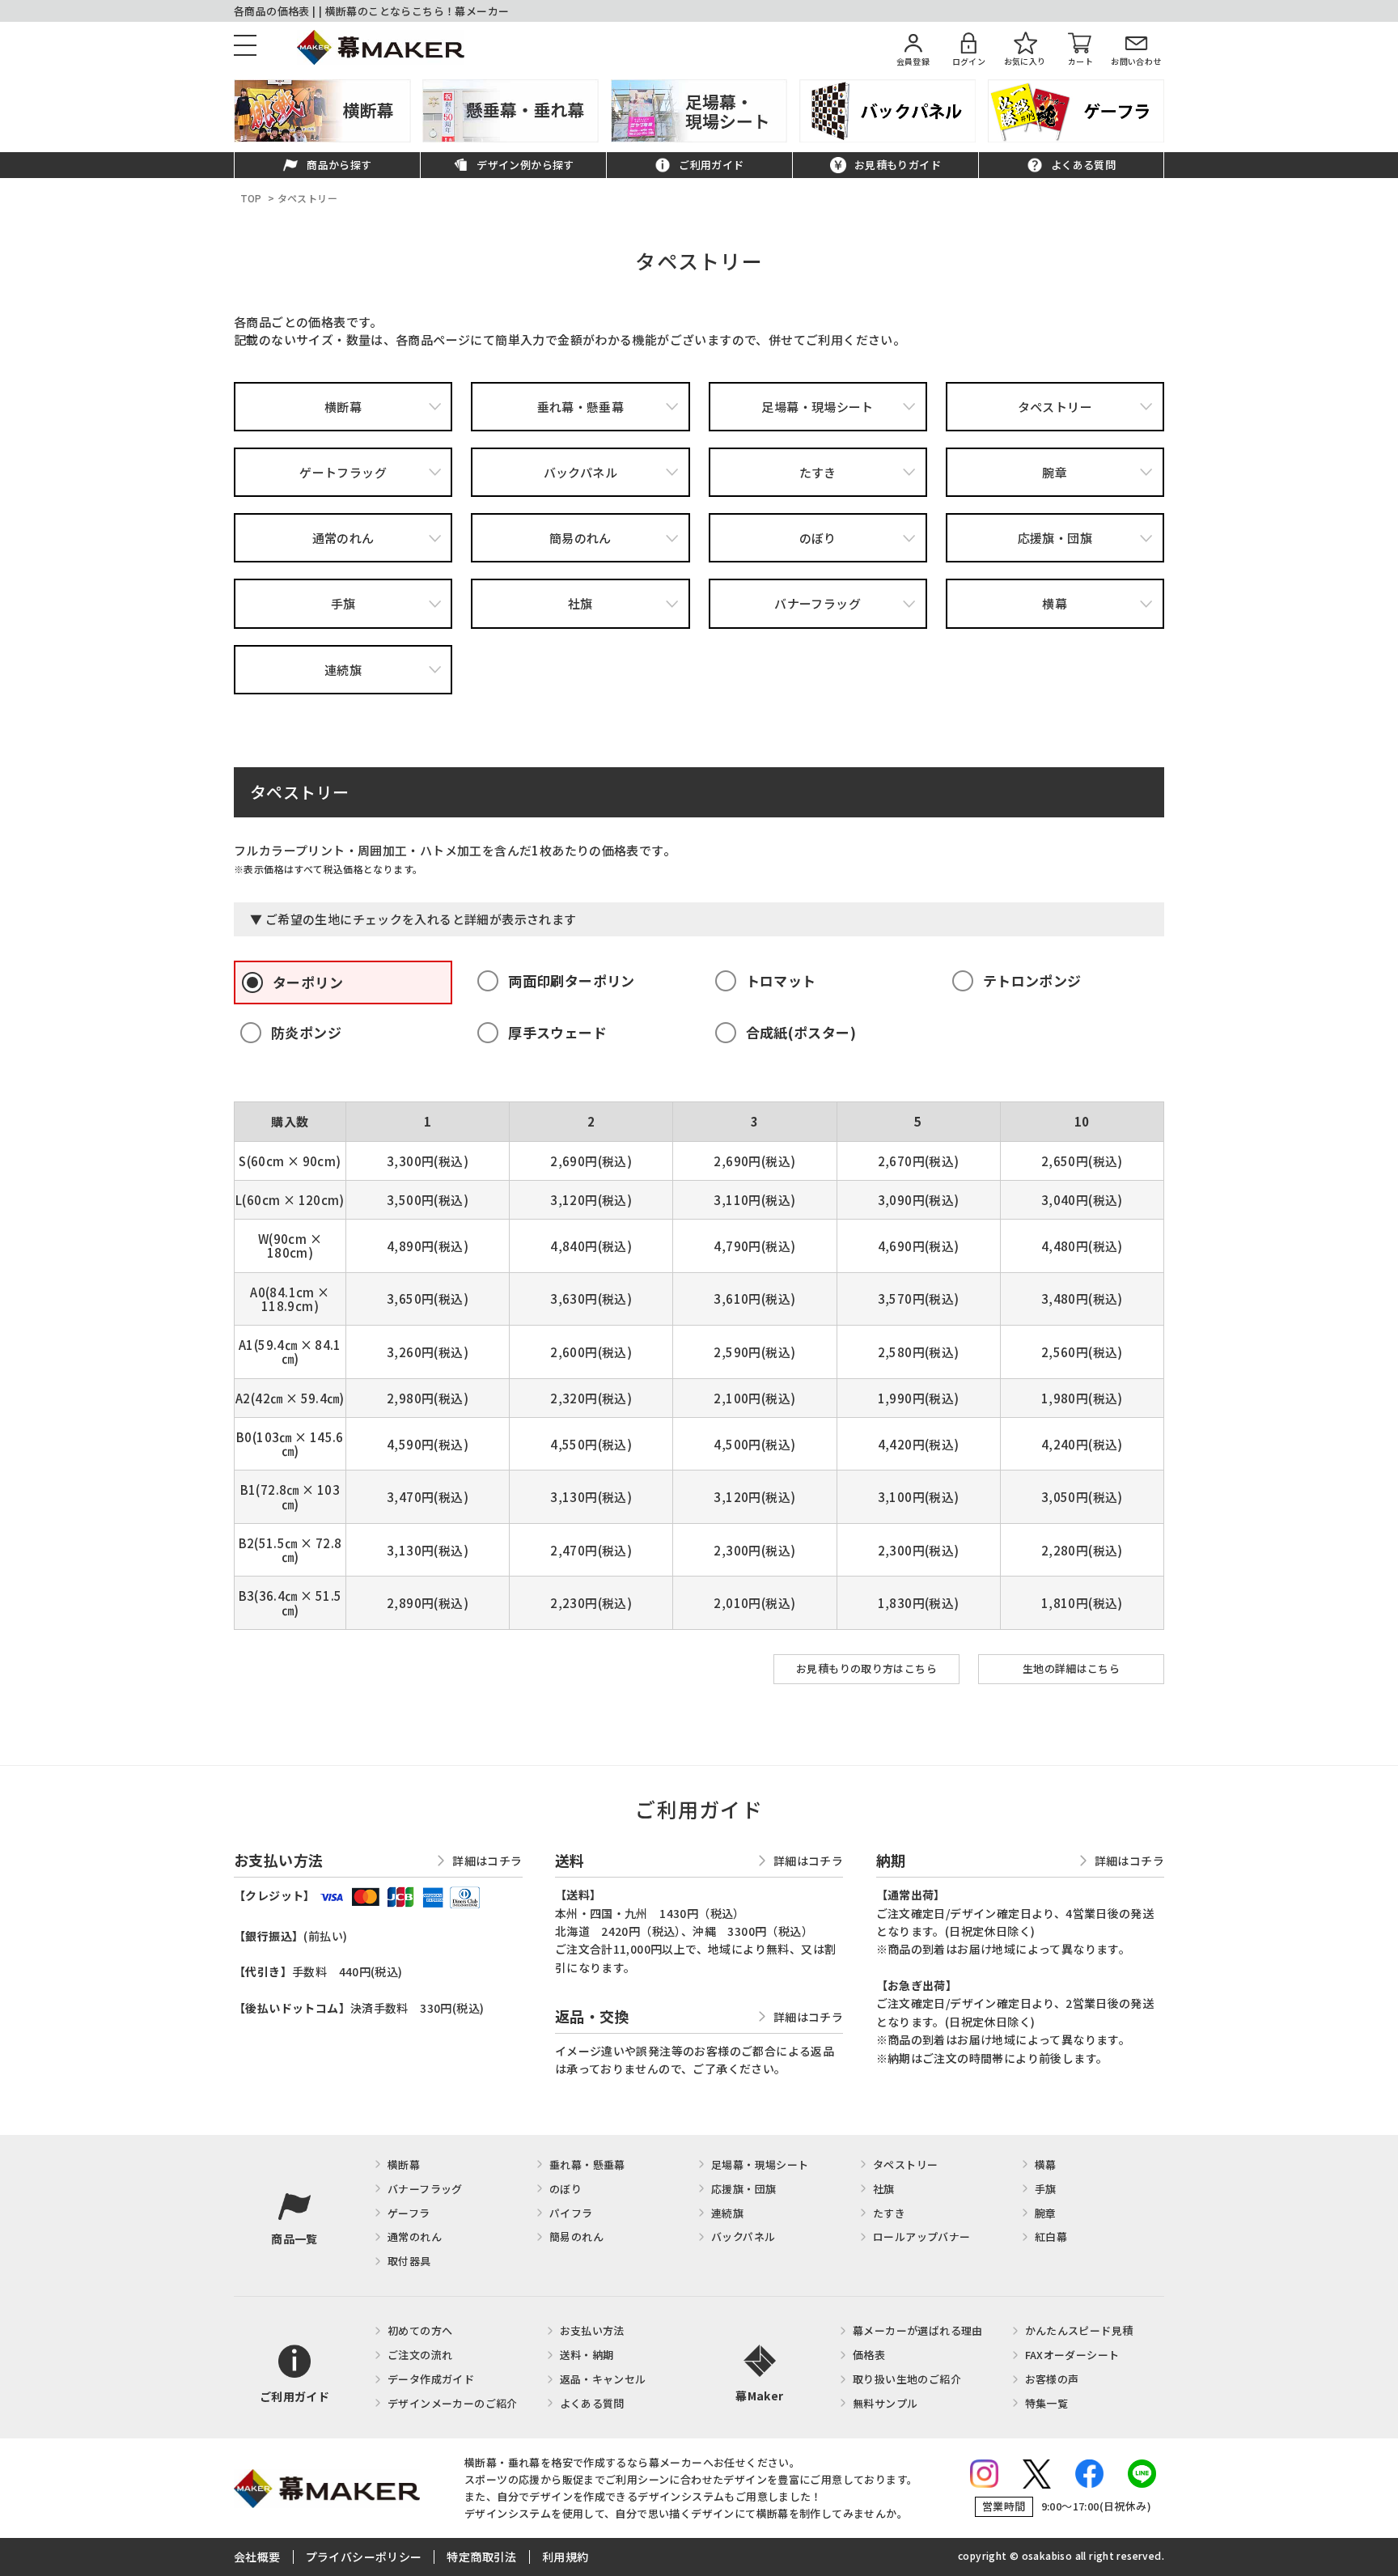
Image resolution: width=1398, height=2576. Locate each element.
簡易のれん (580, 538)
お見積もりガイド (898, 166)
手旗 (343, 603)
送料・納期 (587, 2355)
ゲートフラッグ (343, 472)
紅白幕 (1051, 2236)
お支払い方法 (592, 2330)
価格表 (869, 2355)
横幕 (1055, 603)
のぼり (818, 538)
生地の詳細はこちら (1072, 1668)
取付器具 (409, 2261)
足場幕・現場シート (818, 407)
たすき (818, 472)
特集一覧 (1047, 2403)
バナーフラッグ (818, 603)
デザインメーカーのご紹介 (453, 2403)
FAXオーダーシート (1072, 2355)
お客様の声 (1052, 2379)
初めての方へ (420, 2330)
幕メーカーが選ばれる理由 (918, 2330)
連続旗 (343, 670)
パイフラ (571, 2213)
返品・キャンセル (603, 2379)
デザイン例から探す (525, 166)
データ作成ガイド (431, 2379)
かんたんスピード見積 (1079, 2330)
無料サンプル (885, 2403)
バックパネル (580, 472)
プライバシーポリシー (364, 2557)
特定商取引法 (481, 2557)
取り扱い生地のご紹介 (907, 2379)
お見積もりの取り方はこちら (866, 1668)
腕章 (1055, 472)
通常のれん (343, 538)
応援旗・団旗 (1055, 538)
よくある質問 (1083, 166)
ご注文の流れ (420, 2355)
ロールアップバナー (922, 2236)
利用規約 (566, 2557)
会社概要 (257, 2557)
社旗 (580, 603)
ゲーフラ (409, 2213)
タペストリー (1055, 407)
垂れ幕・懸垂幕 (581, 407)
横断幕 (343, 407)
